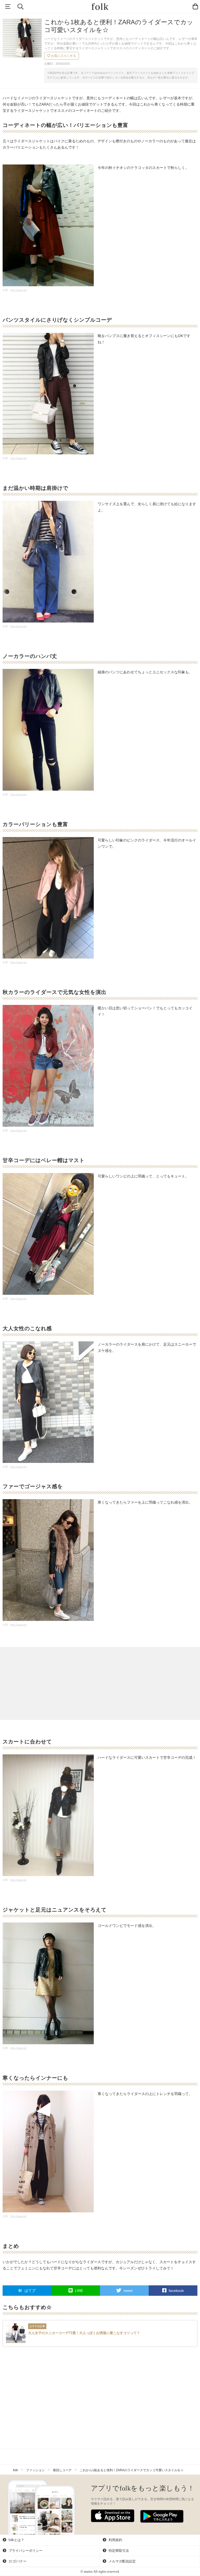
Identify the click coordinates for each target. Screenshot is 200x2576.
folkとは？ (16, 2540)
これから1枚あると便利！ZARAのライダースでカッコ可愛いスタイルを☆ (132, 2470)
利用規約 (115, 2540)
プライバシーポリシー (25, 2551)
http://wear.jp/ (18, 290)
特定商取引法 (118, 2551)
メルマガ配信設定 (122, 2561)
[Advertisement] (100, 1683)
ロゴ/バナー (17, 2561)
